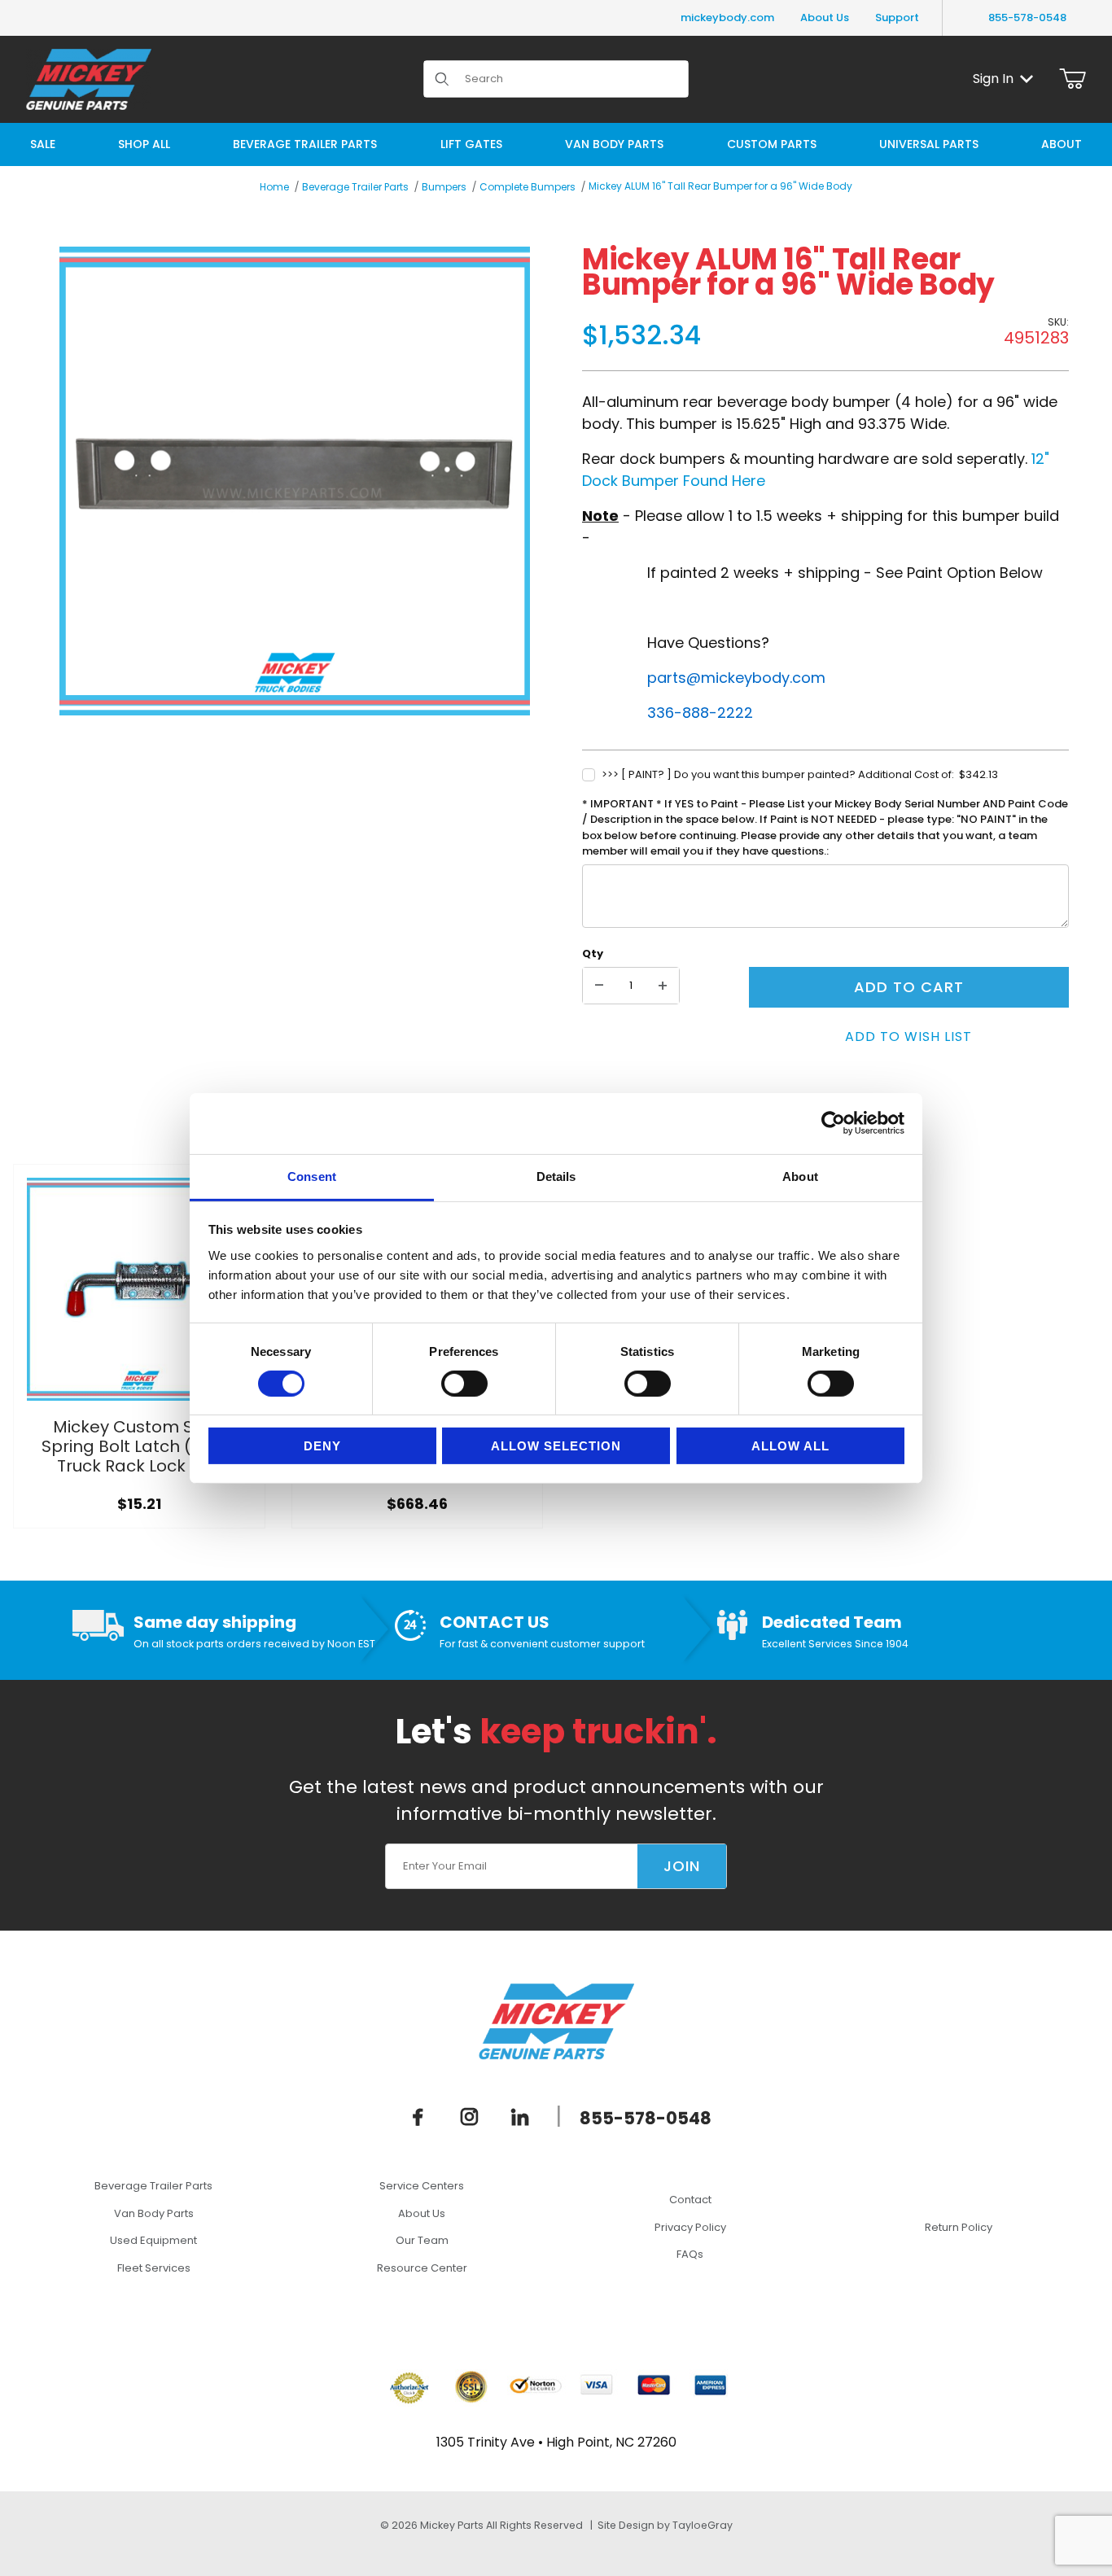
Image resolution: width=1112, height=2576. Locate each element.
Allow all (790, 1446)
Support (897, 17)
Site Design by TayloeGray (665, 2525)
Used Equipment (153, 2240)
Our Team (422, 2240)
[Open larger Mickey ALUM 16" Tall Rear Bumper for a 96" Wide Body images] (295, 481)
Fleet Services (154, 2268)
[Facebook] (418, 2116)
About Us (825, 17)
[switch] (464, 1384)
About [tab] (800, 1176)
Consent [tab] (312, 1176)
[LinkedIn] (520, 2116)
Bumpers (444, 187)
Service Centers (422, 2186)
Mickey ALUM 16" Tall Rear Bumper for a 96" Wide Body (720, 186)
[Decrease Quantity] (599, 986)
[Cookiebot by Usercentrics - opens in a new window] (833, 1123)
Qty (593, 953)
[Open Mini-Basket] (1073, 79)
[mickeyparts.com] (89, 78)
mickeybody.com (727, 17)
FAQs (690, 2254)
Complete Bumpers (528, 187)
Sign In (993, 79)
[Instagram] (469, 2116)
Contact (690, 2200)
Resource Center (422, 2268)
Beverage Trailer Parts (355, 187)
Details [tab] (556, 1176)
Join (682, 1866)
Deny (322, 1446)
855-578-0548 (1027, 17)
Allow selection (556, 1446)
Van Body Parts (154, 2213)
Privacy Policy (690, 2227)
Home (274, 187)
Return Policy (959, 2227)
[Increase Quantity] (663, 986)
